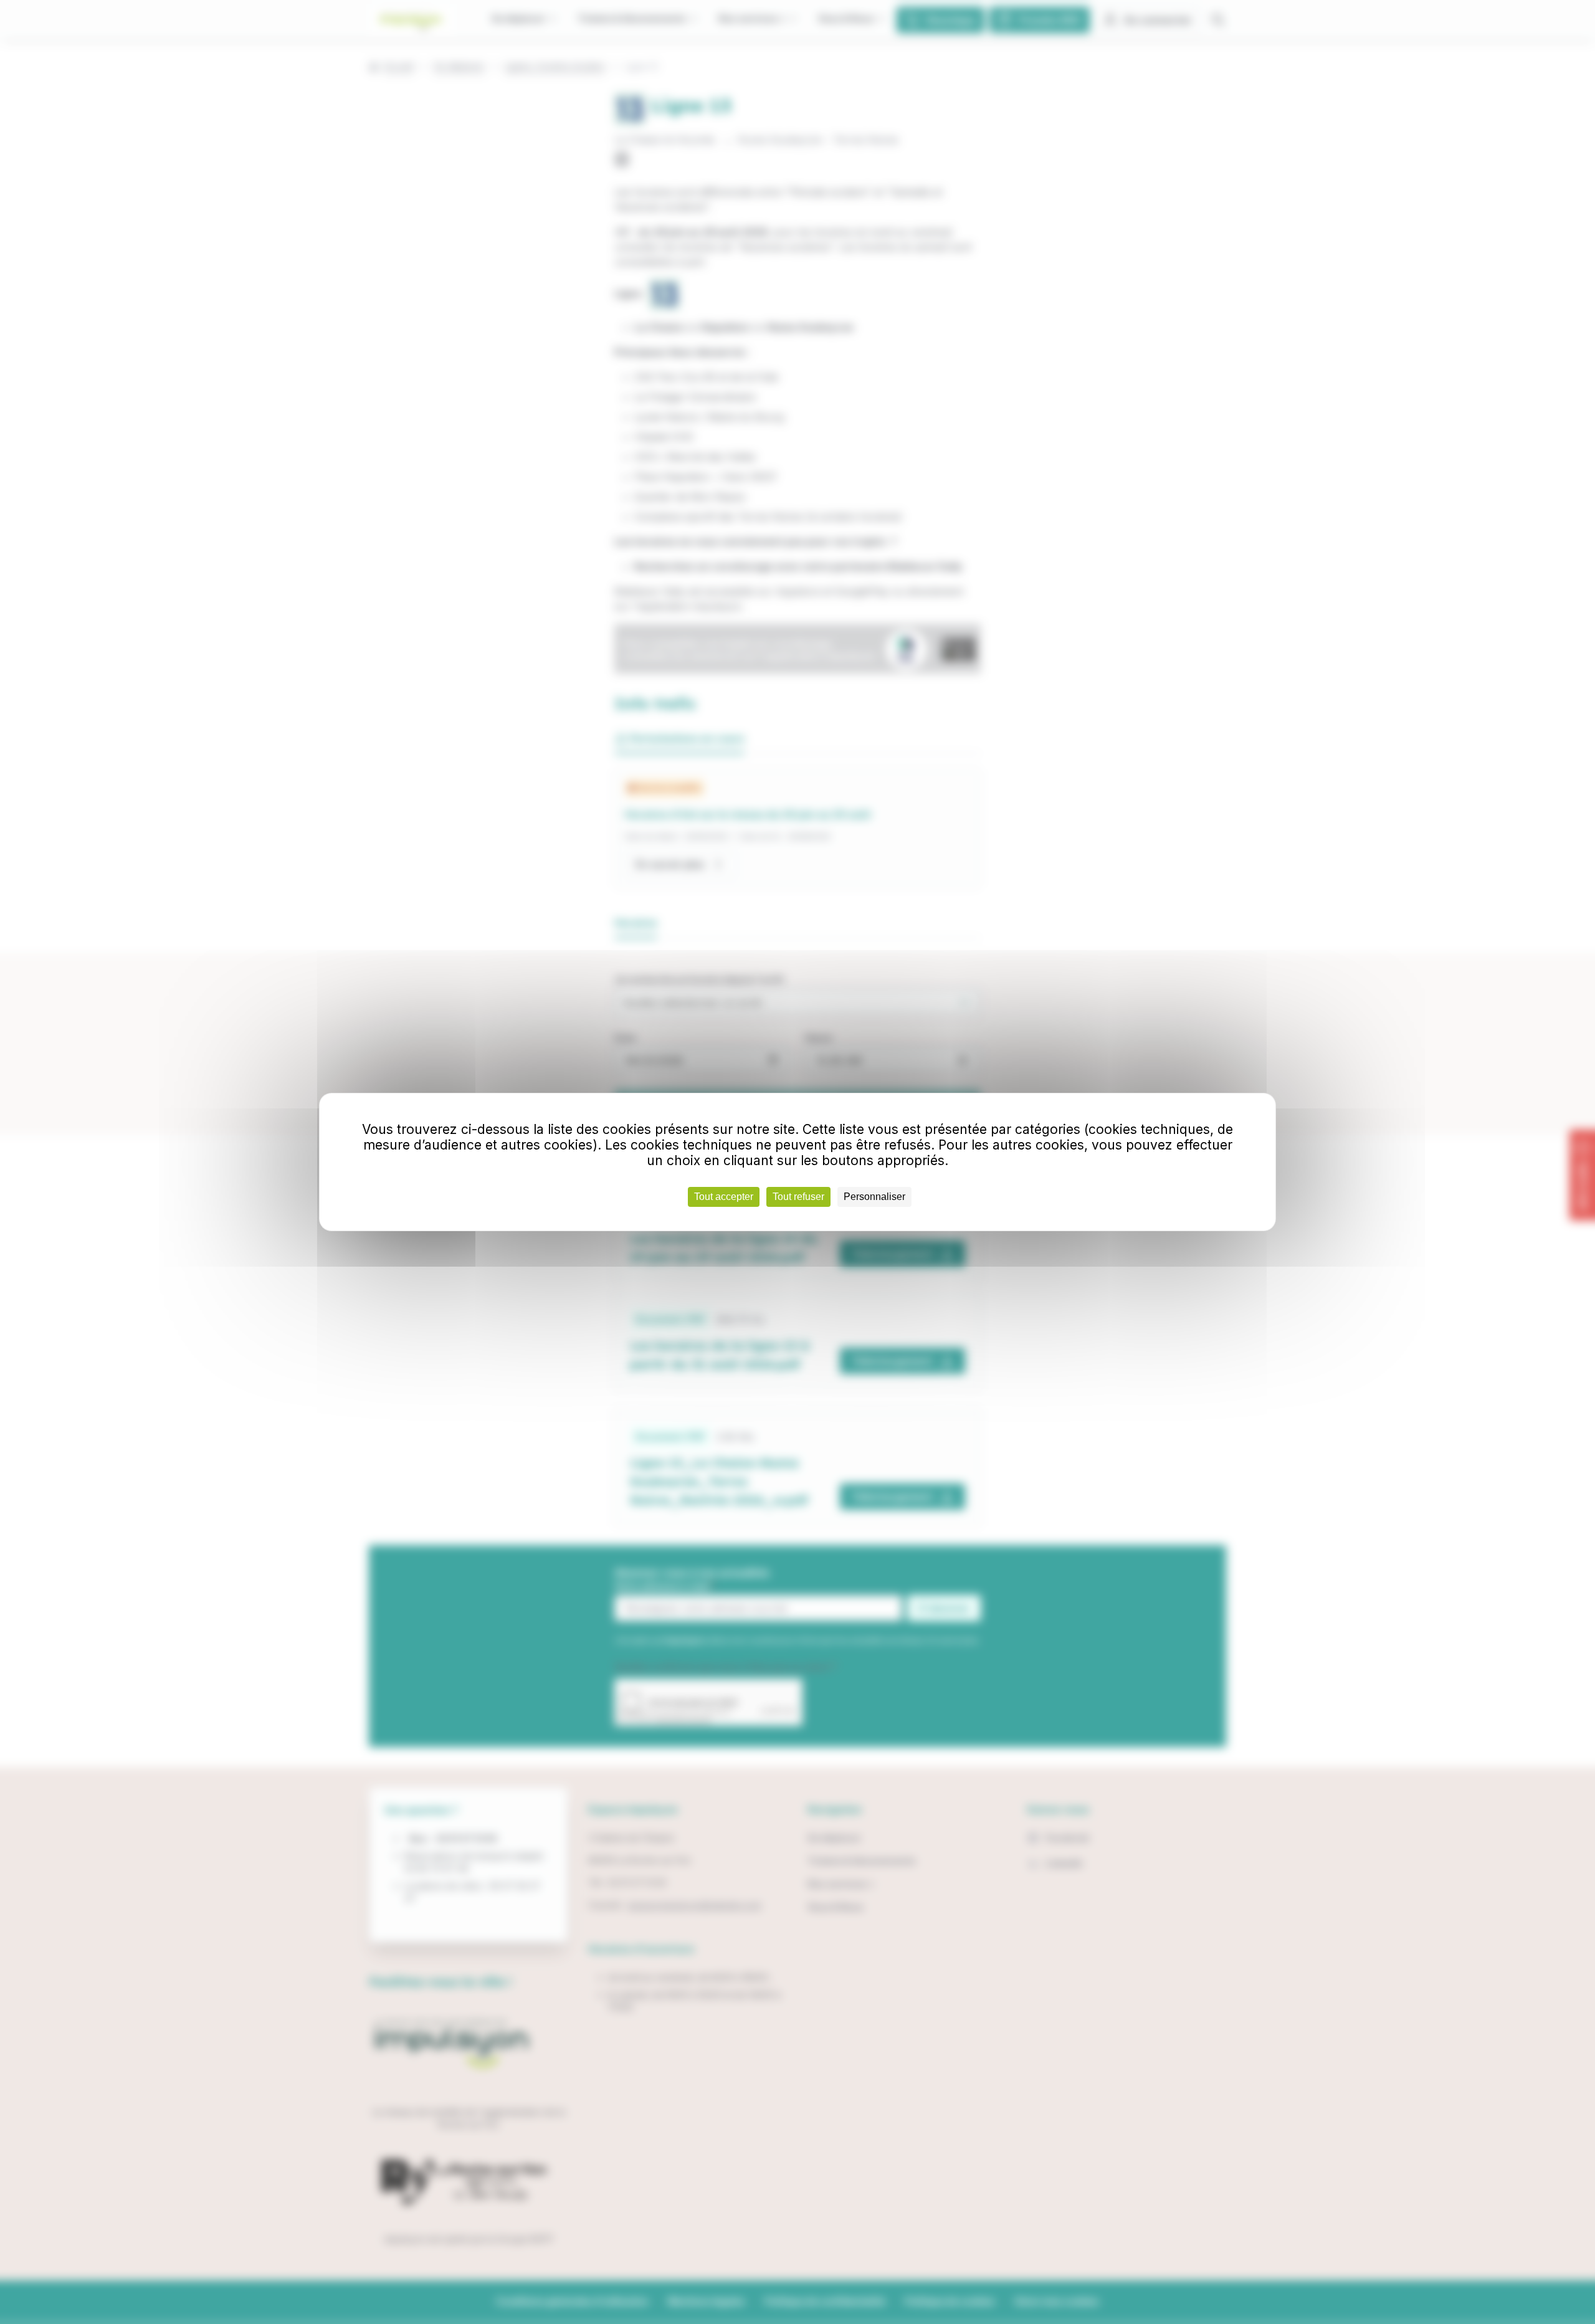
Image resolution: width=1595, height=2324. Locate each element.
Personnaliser (874, 1197)
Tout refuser (798, 1197)
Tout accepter (724, 1197)
